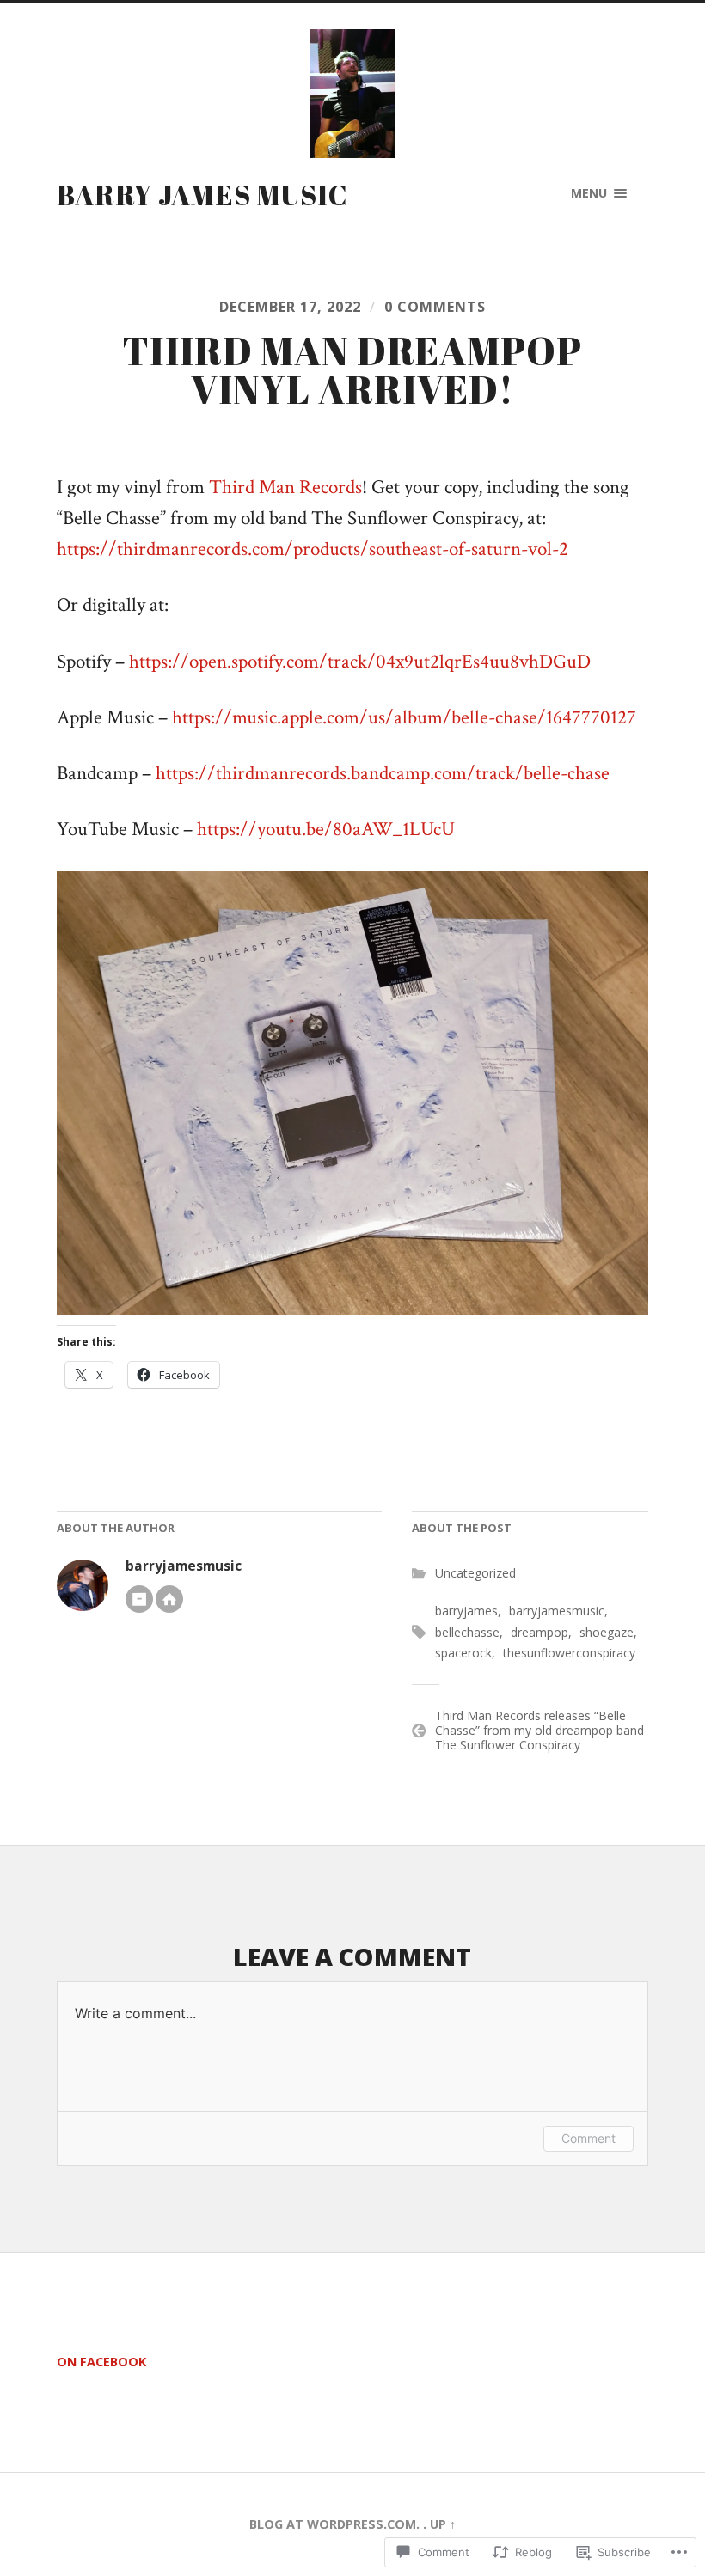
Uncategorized (475, 1573)
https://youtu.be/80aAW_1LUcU (326, 830)
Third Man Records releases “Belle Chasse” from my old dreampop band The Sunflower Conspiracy (539, 1730)
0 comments (435, 307)
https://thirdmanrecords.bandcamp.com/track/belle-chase (383, 774)
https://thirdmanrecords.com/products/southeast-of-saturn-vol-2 (313, 549)
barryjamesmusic (184, 1566)
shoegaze (607, 1632)
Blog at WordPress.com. (334, 2524)
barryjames (466, 1611)
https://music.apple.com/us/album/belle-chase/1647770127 (404, 718)
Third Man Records (285, 488)
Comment (589, 2138)
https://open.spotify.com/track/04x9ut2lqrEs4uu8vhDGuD (360, 662)
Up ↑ (443, 2524)
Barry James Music (202, 195)
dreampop (539, 1632)
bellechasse (467, 1632)
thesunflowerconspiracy (569, 1653)
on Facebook (101, 2362)
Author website (169, 1599)
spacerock (463, 1653)
